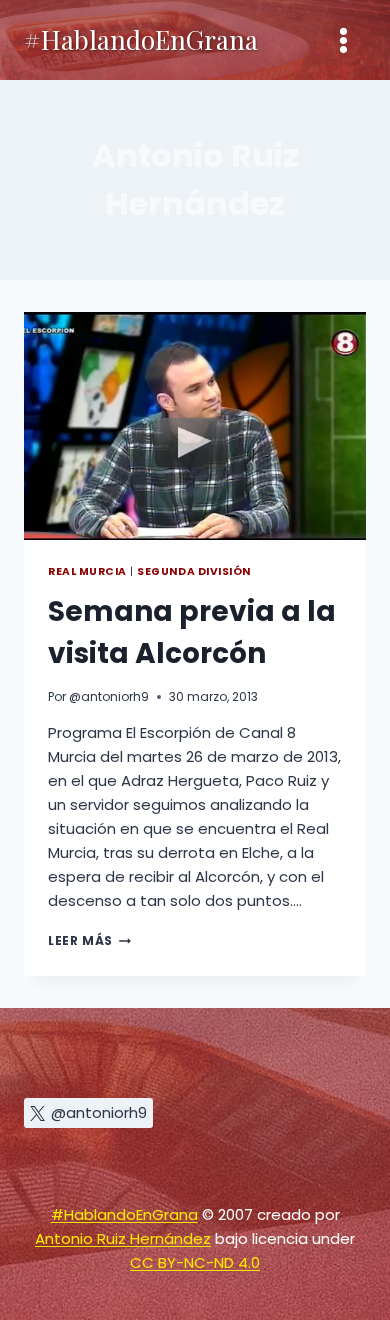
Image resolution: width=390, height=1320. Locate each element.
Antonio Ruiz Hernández (123, 1238)
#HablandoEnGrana (124, 1214)
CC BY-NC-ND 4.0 (195, 1262)
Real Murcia (87, 571)
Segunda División (193, 571)
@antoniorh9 (109, 696)
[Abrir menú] (343, 40)
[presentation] (195, 426)
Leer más (89, 940)
